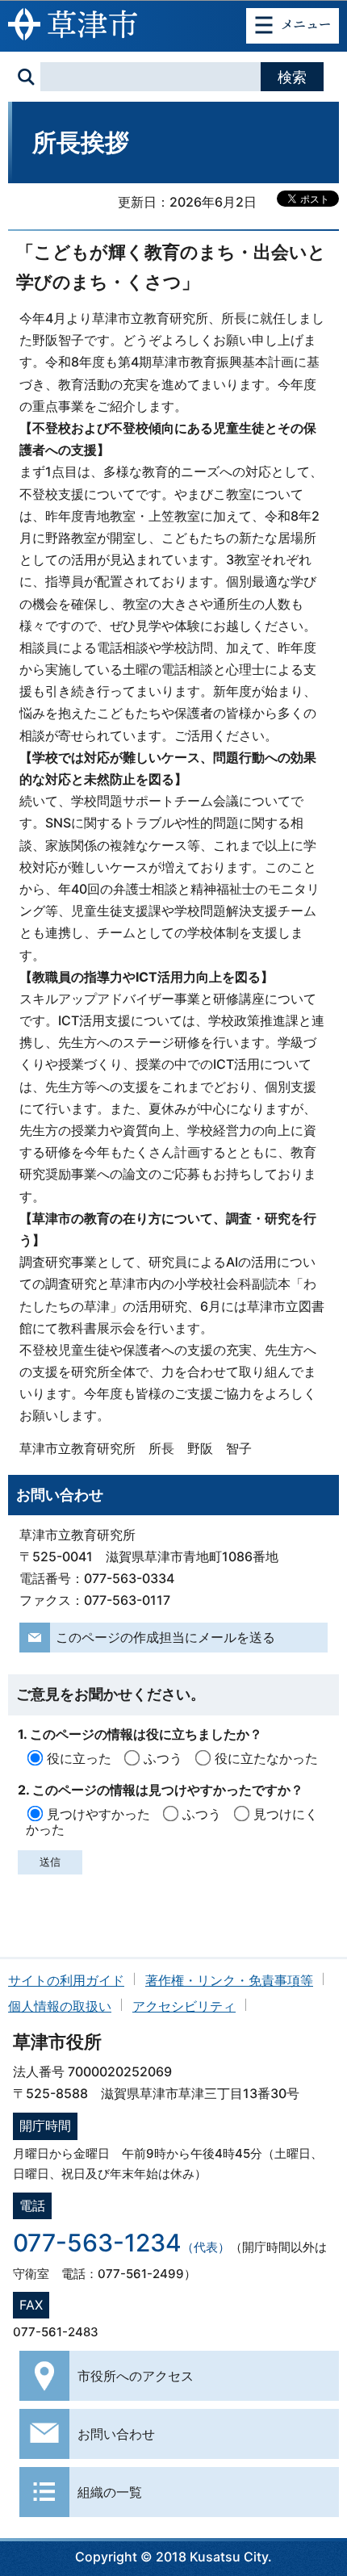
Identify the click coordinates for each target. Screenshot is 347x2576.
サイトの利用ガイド (66, 1980)
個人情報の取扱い (60, 2006)
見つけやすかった (98, 1814)
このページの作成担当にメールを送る (165, 1637)
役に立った (79, 1758)
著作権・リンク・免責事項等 (229, 1980)
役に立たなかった (266, 1758)
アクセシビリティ (184, 2006)
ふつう (163, 1758)
